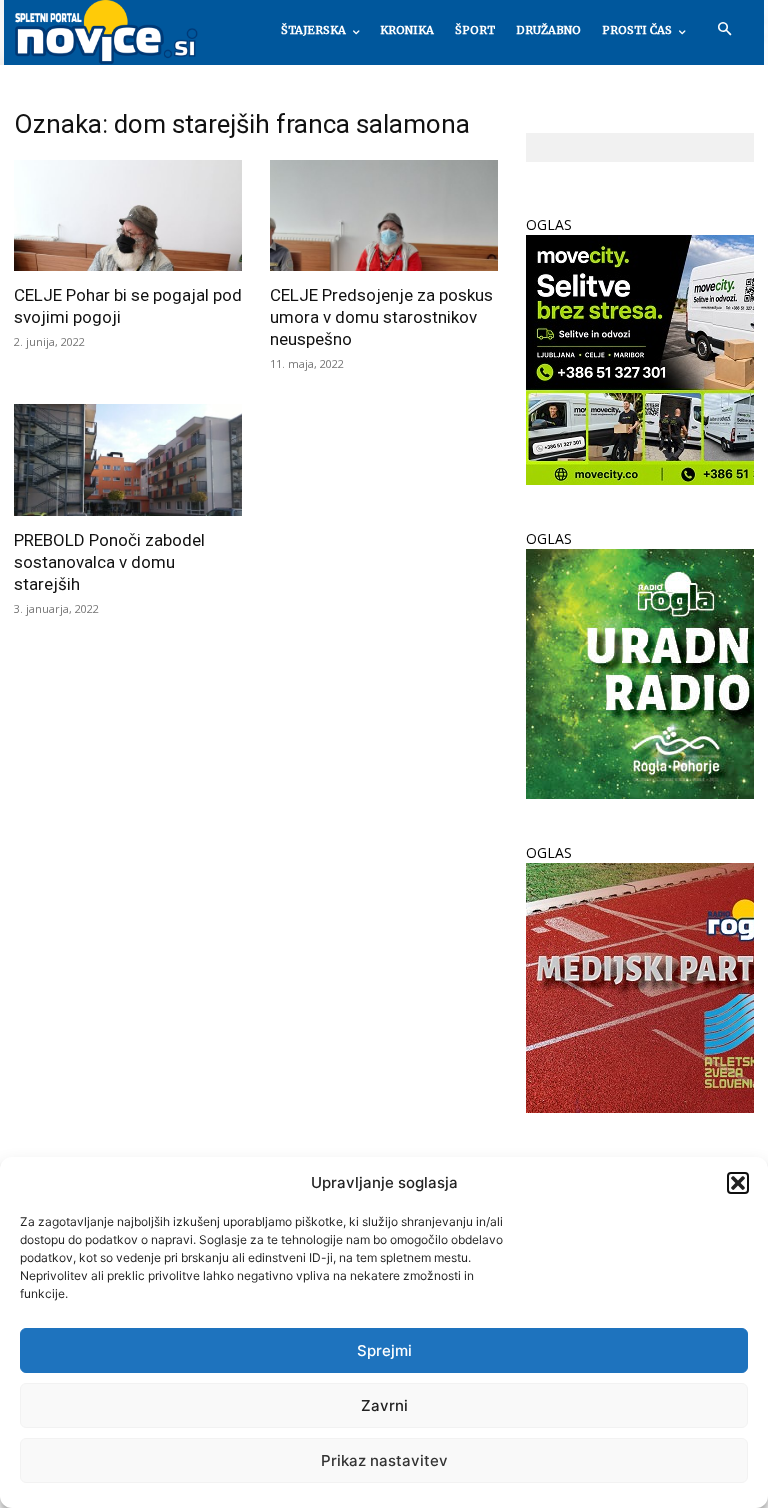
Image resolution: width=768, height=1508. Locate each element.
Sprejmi (384, 1350)
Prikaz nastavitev (384, 1460)
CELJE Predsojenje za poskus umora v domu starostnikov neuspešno (381, 317)
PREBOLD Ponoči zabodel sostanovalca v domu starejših (109, 562)
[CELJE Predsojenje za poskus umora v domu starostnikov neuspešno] (384, 216)
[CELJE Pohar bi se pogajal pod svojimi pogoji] (128, 216)
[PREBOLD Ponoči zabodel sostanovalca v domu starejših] (128, 460)
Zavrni (384, 1405)
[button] (738, 1183)
